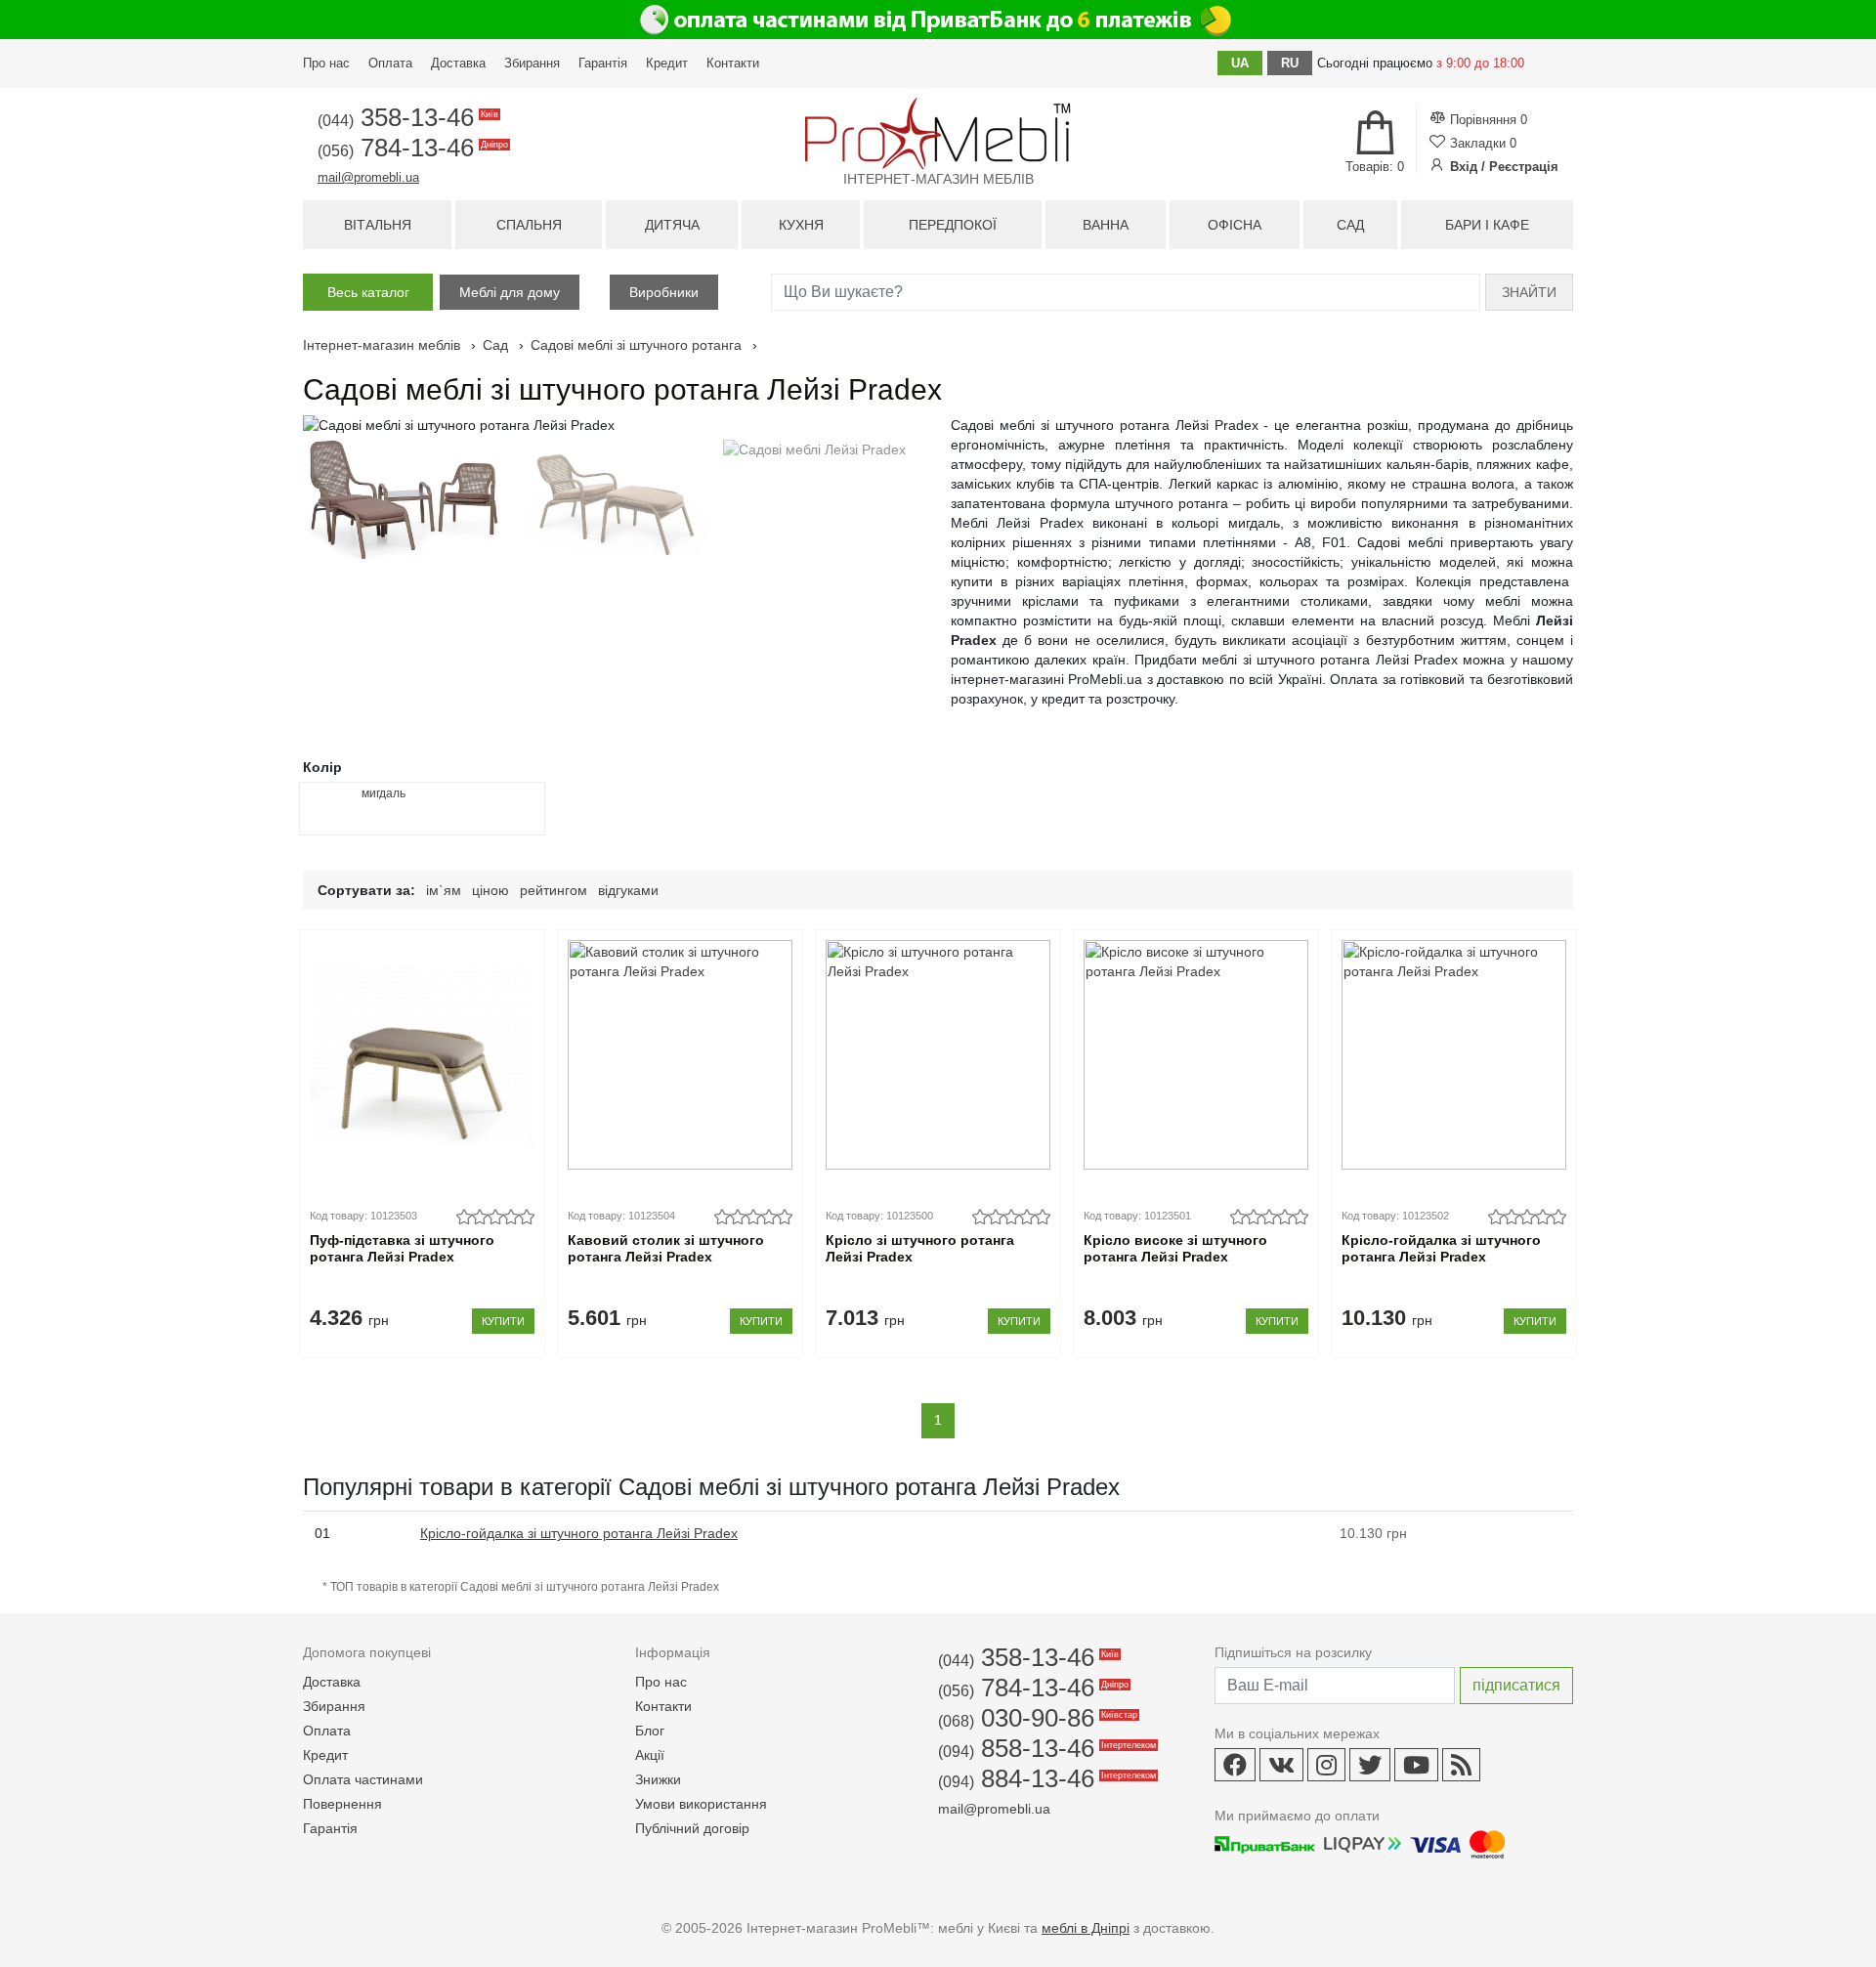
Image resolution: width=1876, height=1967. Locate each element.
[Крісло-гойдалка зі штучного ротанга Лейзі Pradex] (1453, 1055)
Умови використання (701, 1804)
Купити (503, 1321)
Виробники (664, 292)
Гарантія (603, 63)
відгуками (628, 890)
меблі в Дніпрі (1086, 1928)
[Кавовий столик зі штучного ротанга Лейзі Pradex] (680, 1055)
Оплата (390, 63)
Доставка (458, 63)
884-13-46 (1045, 1778)
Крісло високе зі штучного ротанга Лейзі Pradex (1175, 1248)
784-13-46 (411, 148)
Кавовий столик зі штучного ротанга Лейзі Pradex (666, 1248)
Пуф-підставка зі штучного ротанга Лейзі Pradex (402, 1248)
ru (1290, 63)
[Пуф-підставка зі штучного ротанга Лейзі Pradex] (422, 1055)
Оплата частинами (363, 1779)
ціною (490, 890)
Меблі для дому (510, 292)
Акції (650, 1755)
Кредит (667, 63)
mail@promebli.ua (368, 177)
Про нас (326, 63)
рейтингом (554, 890)
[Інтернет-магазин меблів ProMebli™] (938, 133)
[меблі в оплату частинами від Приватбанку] (938, 20)
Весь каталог (368, 292)
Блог (650, 1731)
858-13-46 (1045, 1748)
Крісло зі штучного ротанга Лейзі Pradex (920, 1248)
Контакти (733, 63)
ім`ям (444, 890)
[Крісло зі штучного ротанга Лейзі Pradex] (938, 1055)
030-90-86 (1036, 1718)
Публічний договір (692, 1828)
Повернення (342, 1804)
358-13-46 (406, 117)
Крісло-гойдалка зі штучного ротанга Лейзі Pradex (1441, 1248)
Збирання (532, 63)
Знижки (658, 1779)
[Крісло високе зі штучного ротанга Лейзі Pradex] (1195, 1055)
